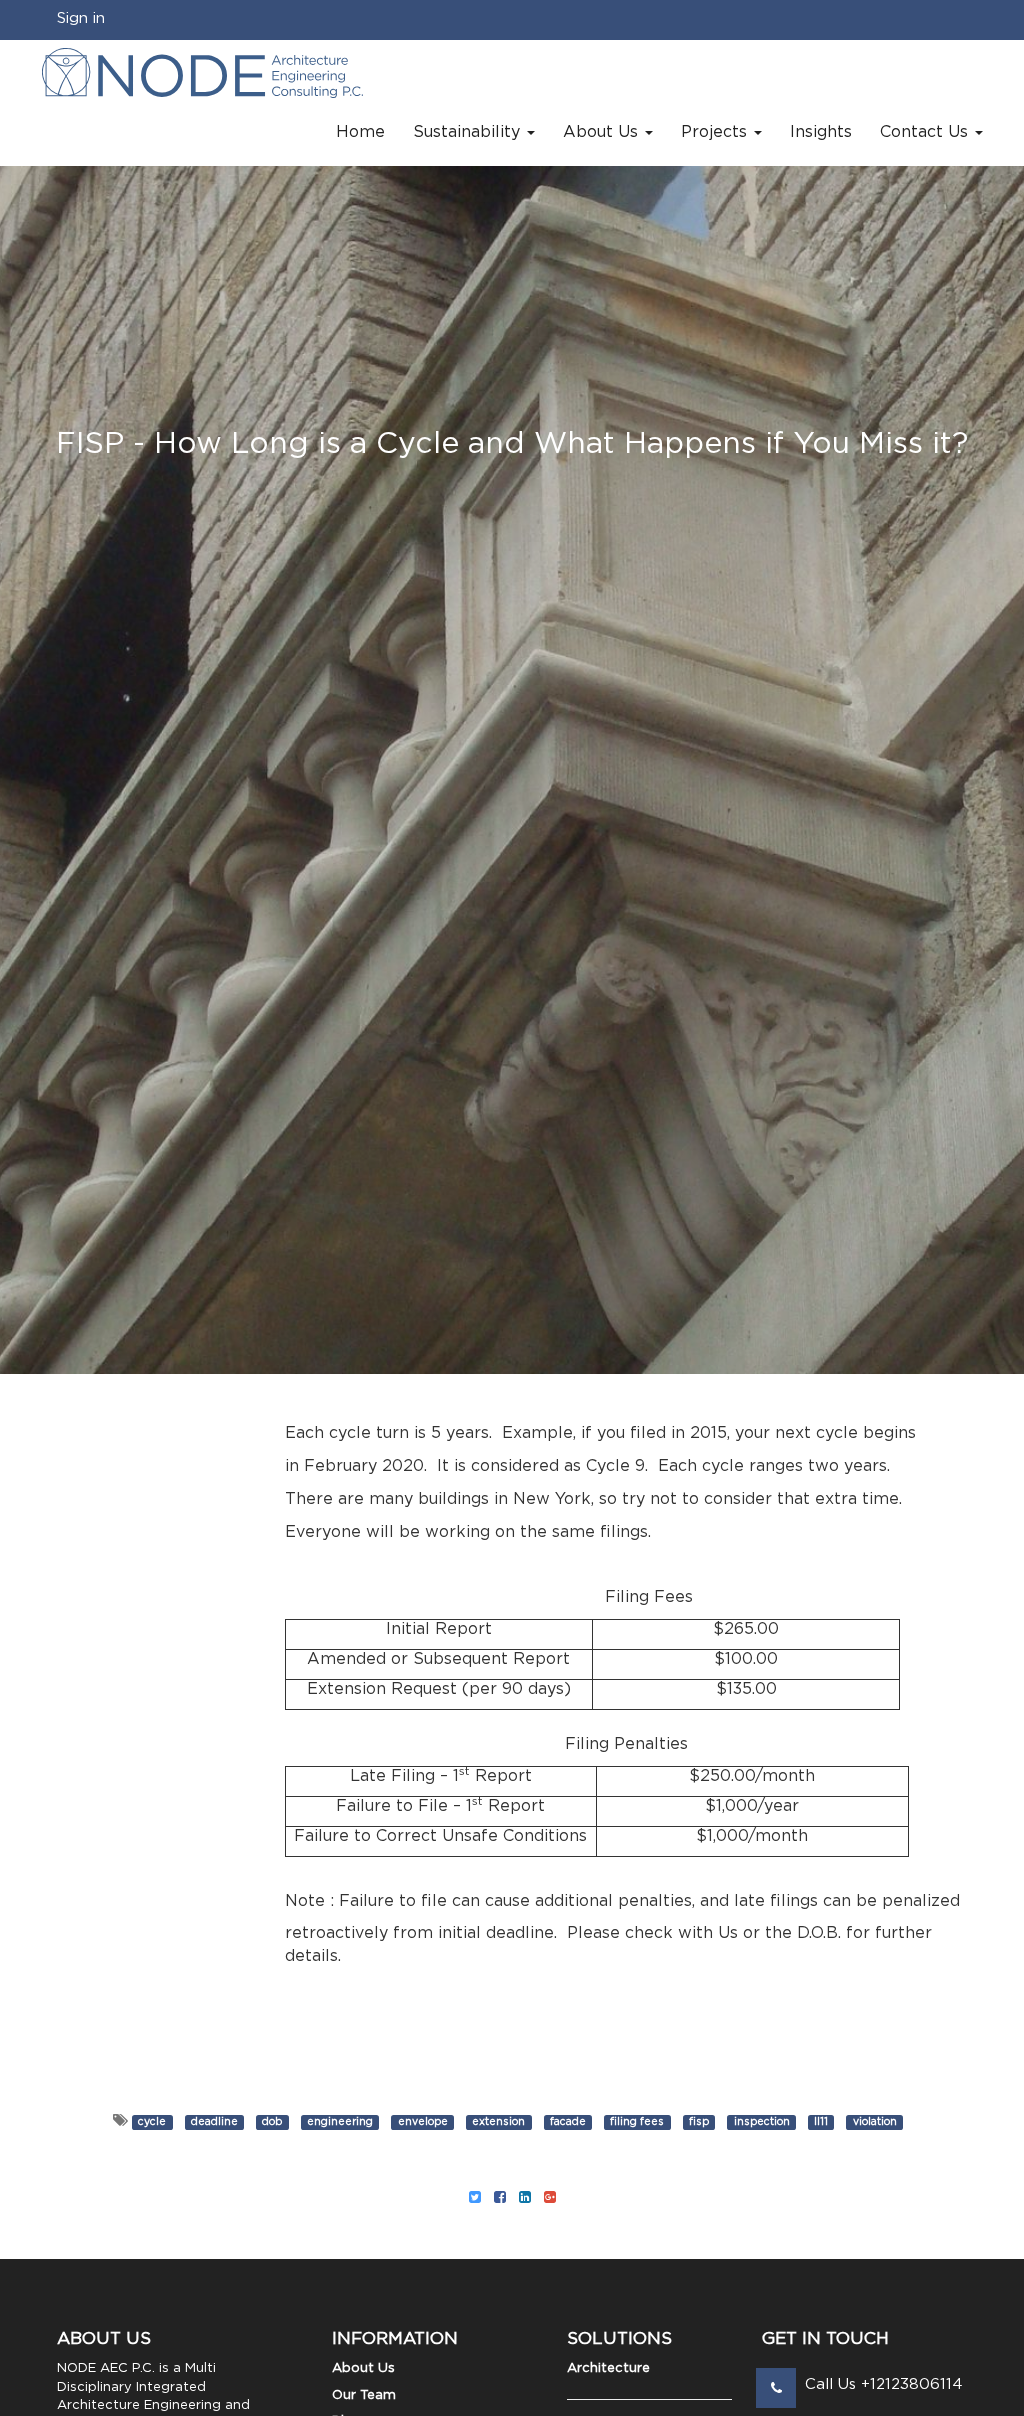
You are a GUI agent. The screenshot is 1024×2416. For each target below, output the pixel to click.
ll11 (821, 2122)
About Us (363, 2368)
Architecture (608, 2368)
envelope (423, 2122)
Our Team (364, 2395)
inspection (762, 2122)
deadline (214, 2122)
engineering (340, 2122)
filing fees (637, 2122)
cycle (152, 2122)
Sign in (81, 18)
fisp (699, 2122)
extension (498, 2122)
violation (875, 2122)
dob (272, 2122)
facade (568, 2122)
